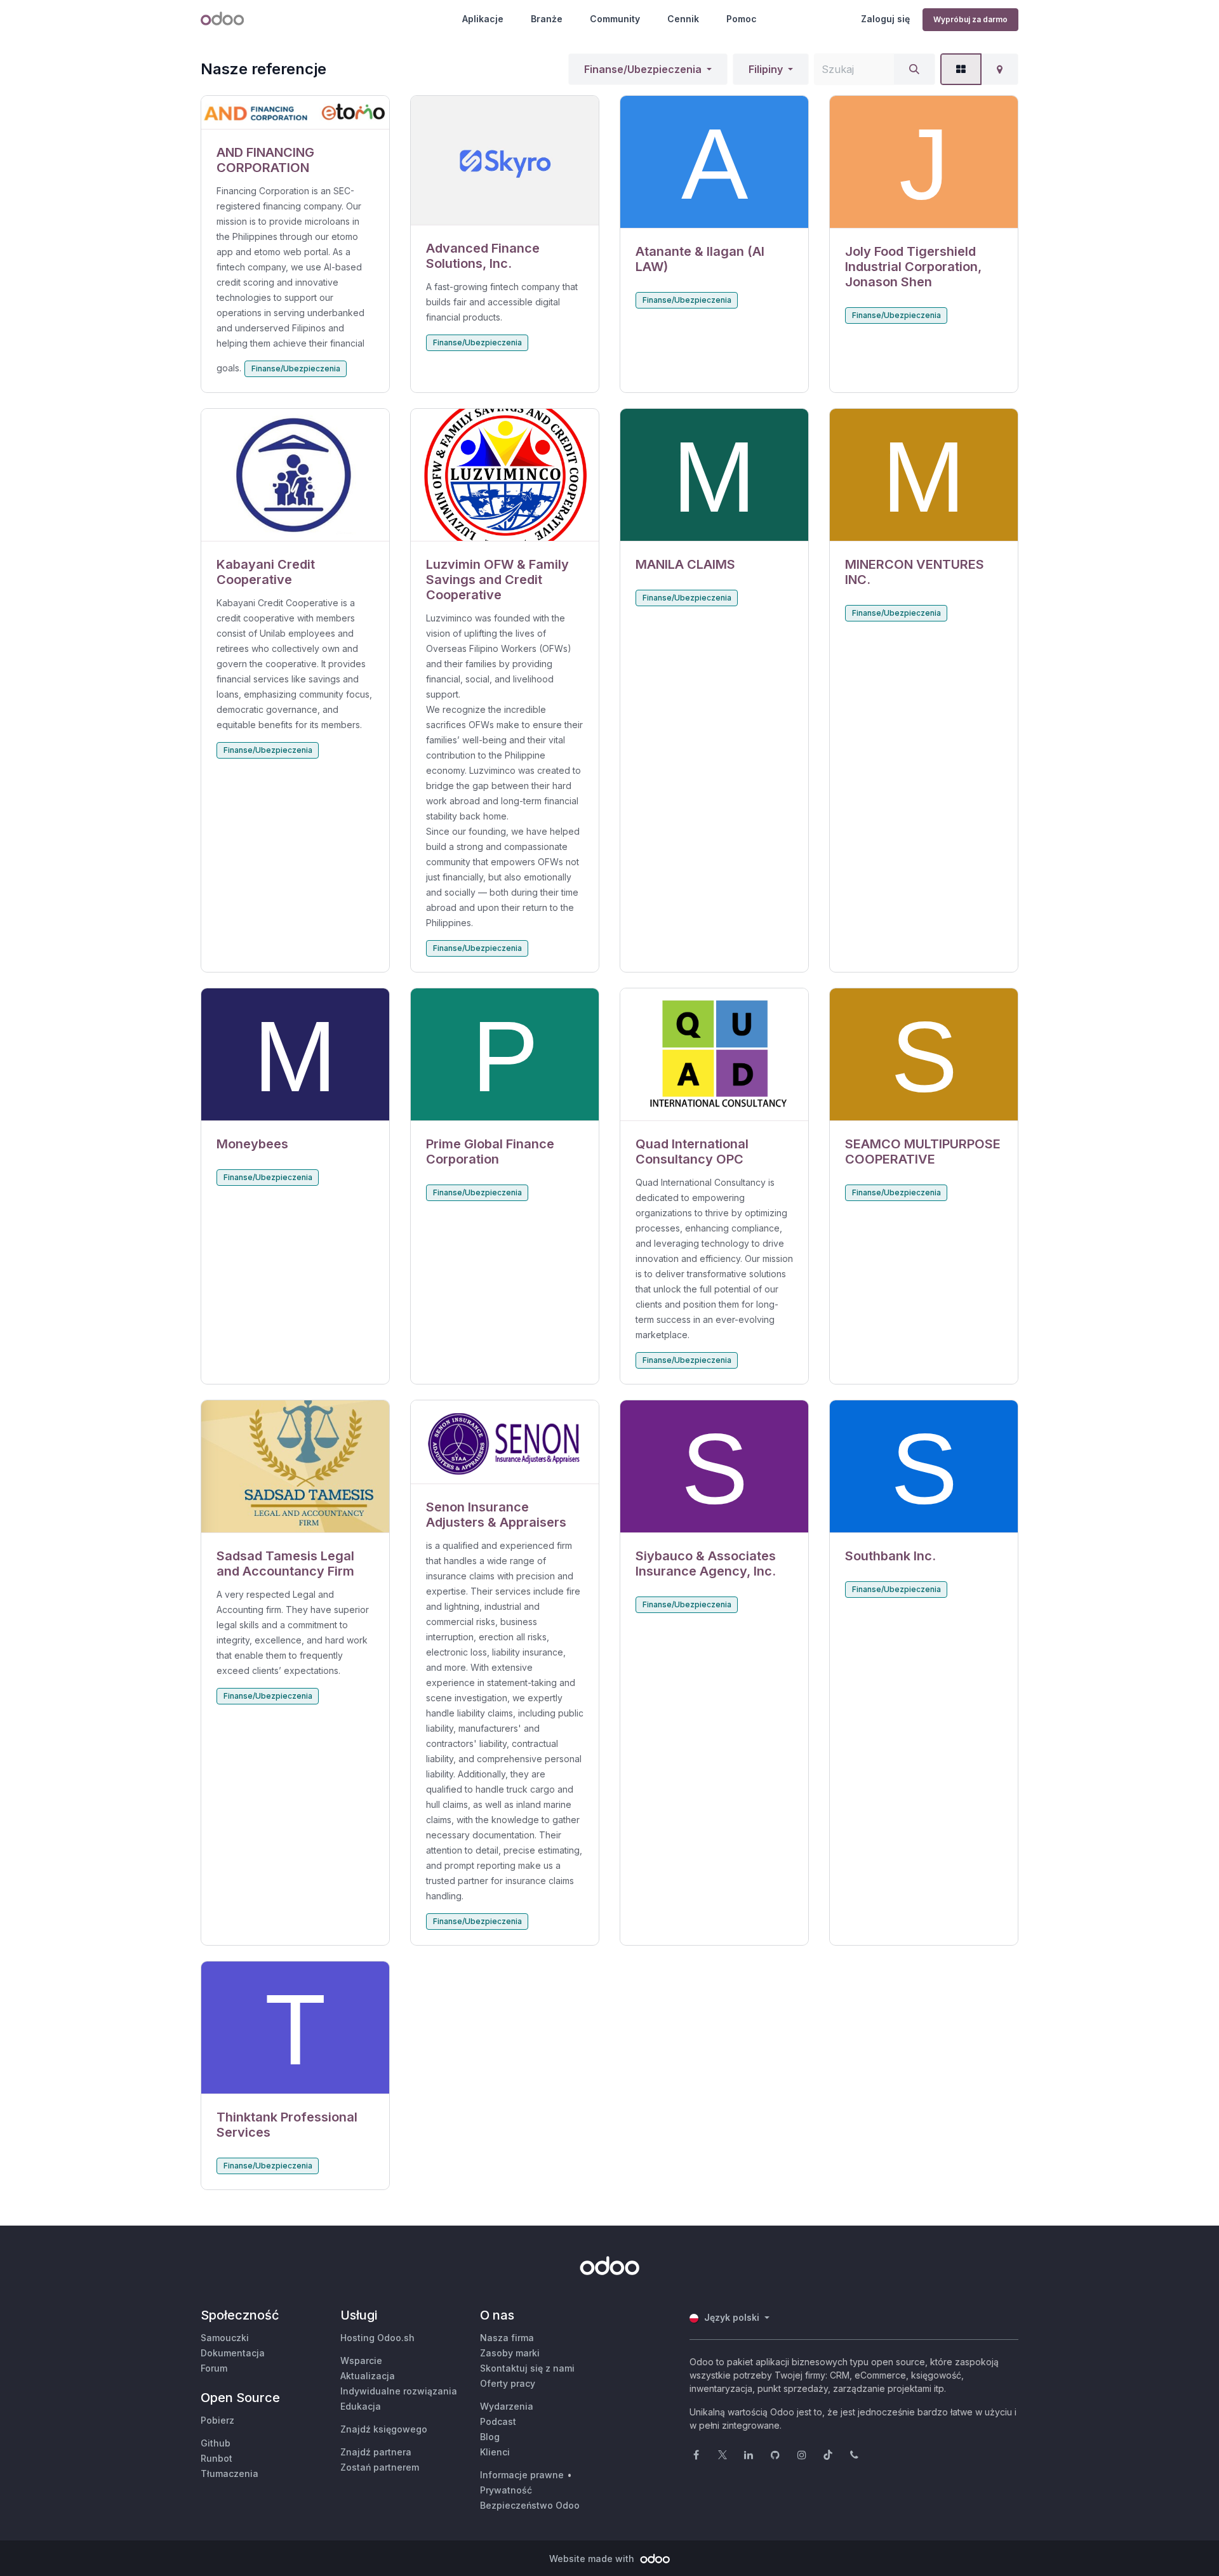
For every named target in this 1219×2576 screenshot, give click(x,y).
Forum (214, 2368)
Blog (490, 2437)
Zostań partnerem (380, 2467)
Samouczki (225, 2338)
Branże (547, 19)
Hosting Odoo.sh (377, 2338)
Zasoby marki (510, 2353)
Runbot (216, 2458)
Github (216, 2443)
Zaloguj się (885, 19)
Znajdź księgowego (384, 2429)
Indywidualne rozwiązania (399, 2391)
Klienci (495, 2452)
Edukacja (361, 2406)
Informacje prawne (522, 2475)
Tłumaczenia (230, 2473)
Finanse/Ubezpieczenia (643, 69)
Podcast (498, 2421)
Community (615, 19)
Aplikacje (483, 19)
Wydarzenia (507, 2406)
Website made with (593, 2559)
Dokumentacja (233, 2353)
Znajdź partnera (376, 2452)
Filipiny (766, 69)
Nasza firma (507, 2338)
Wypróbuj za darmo (970, 19)
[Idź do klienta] (295, 113)
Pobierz (217, 2420)
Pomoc (742, 19)
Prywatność (506, 2490)
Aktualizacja (368, 2376)
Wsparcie (361, 2360)
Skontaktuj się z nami (527, 2368)
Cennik (683, 19)
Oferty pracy (508, 2383)
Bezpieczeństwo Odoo (530, 2505)
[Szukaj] (914, 69)
